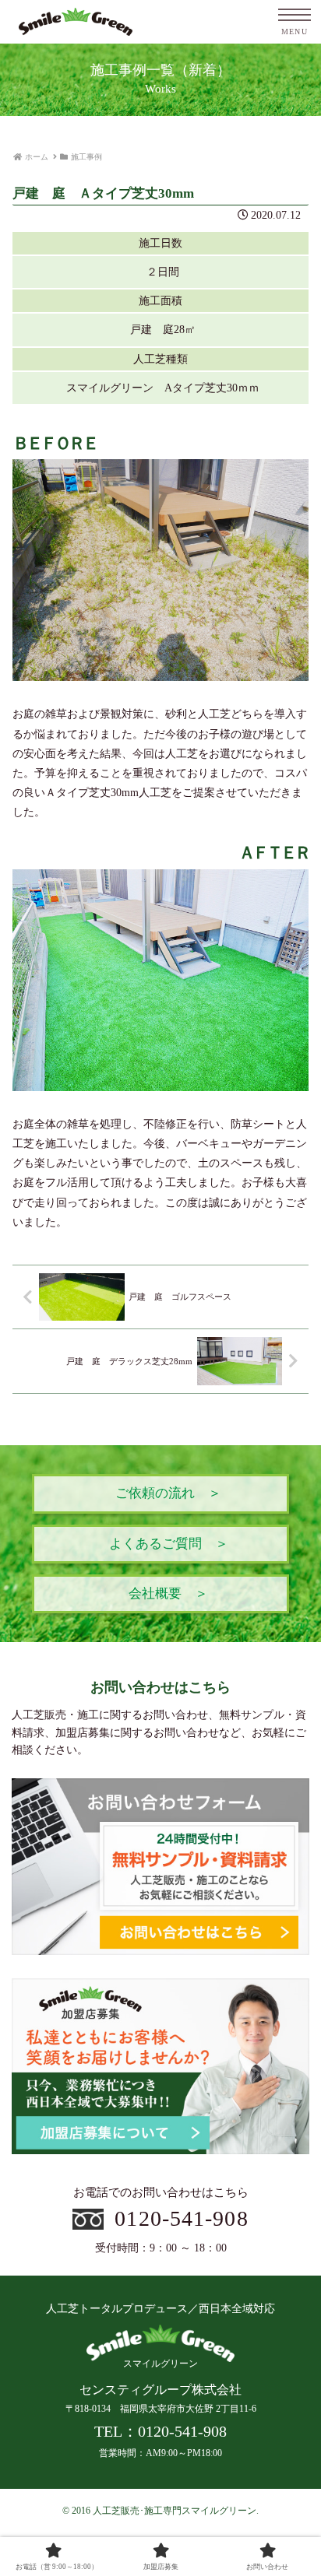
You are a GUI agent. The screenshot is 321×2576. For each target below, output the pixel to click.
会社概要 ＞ (168, 1593)
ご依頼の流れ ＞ (168, 1493)
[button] (288, 2038)
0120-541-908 (181, 2218)
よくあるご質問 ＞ (169, 1544)
